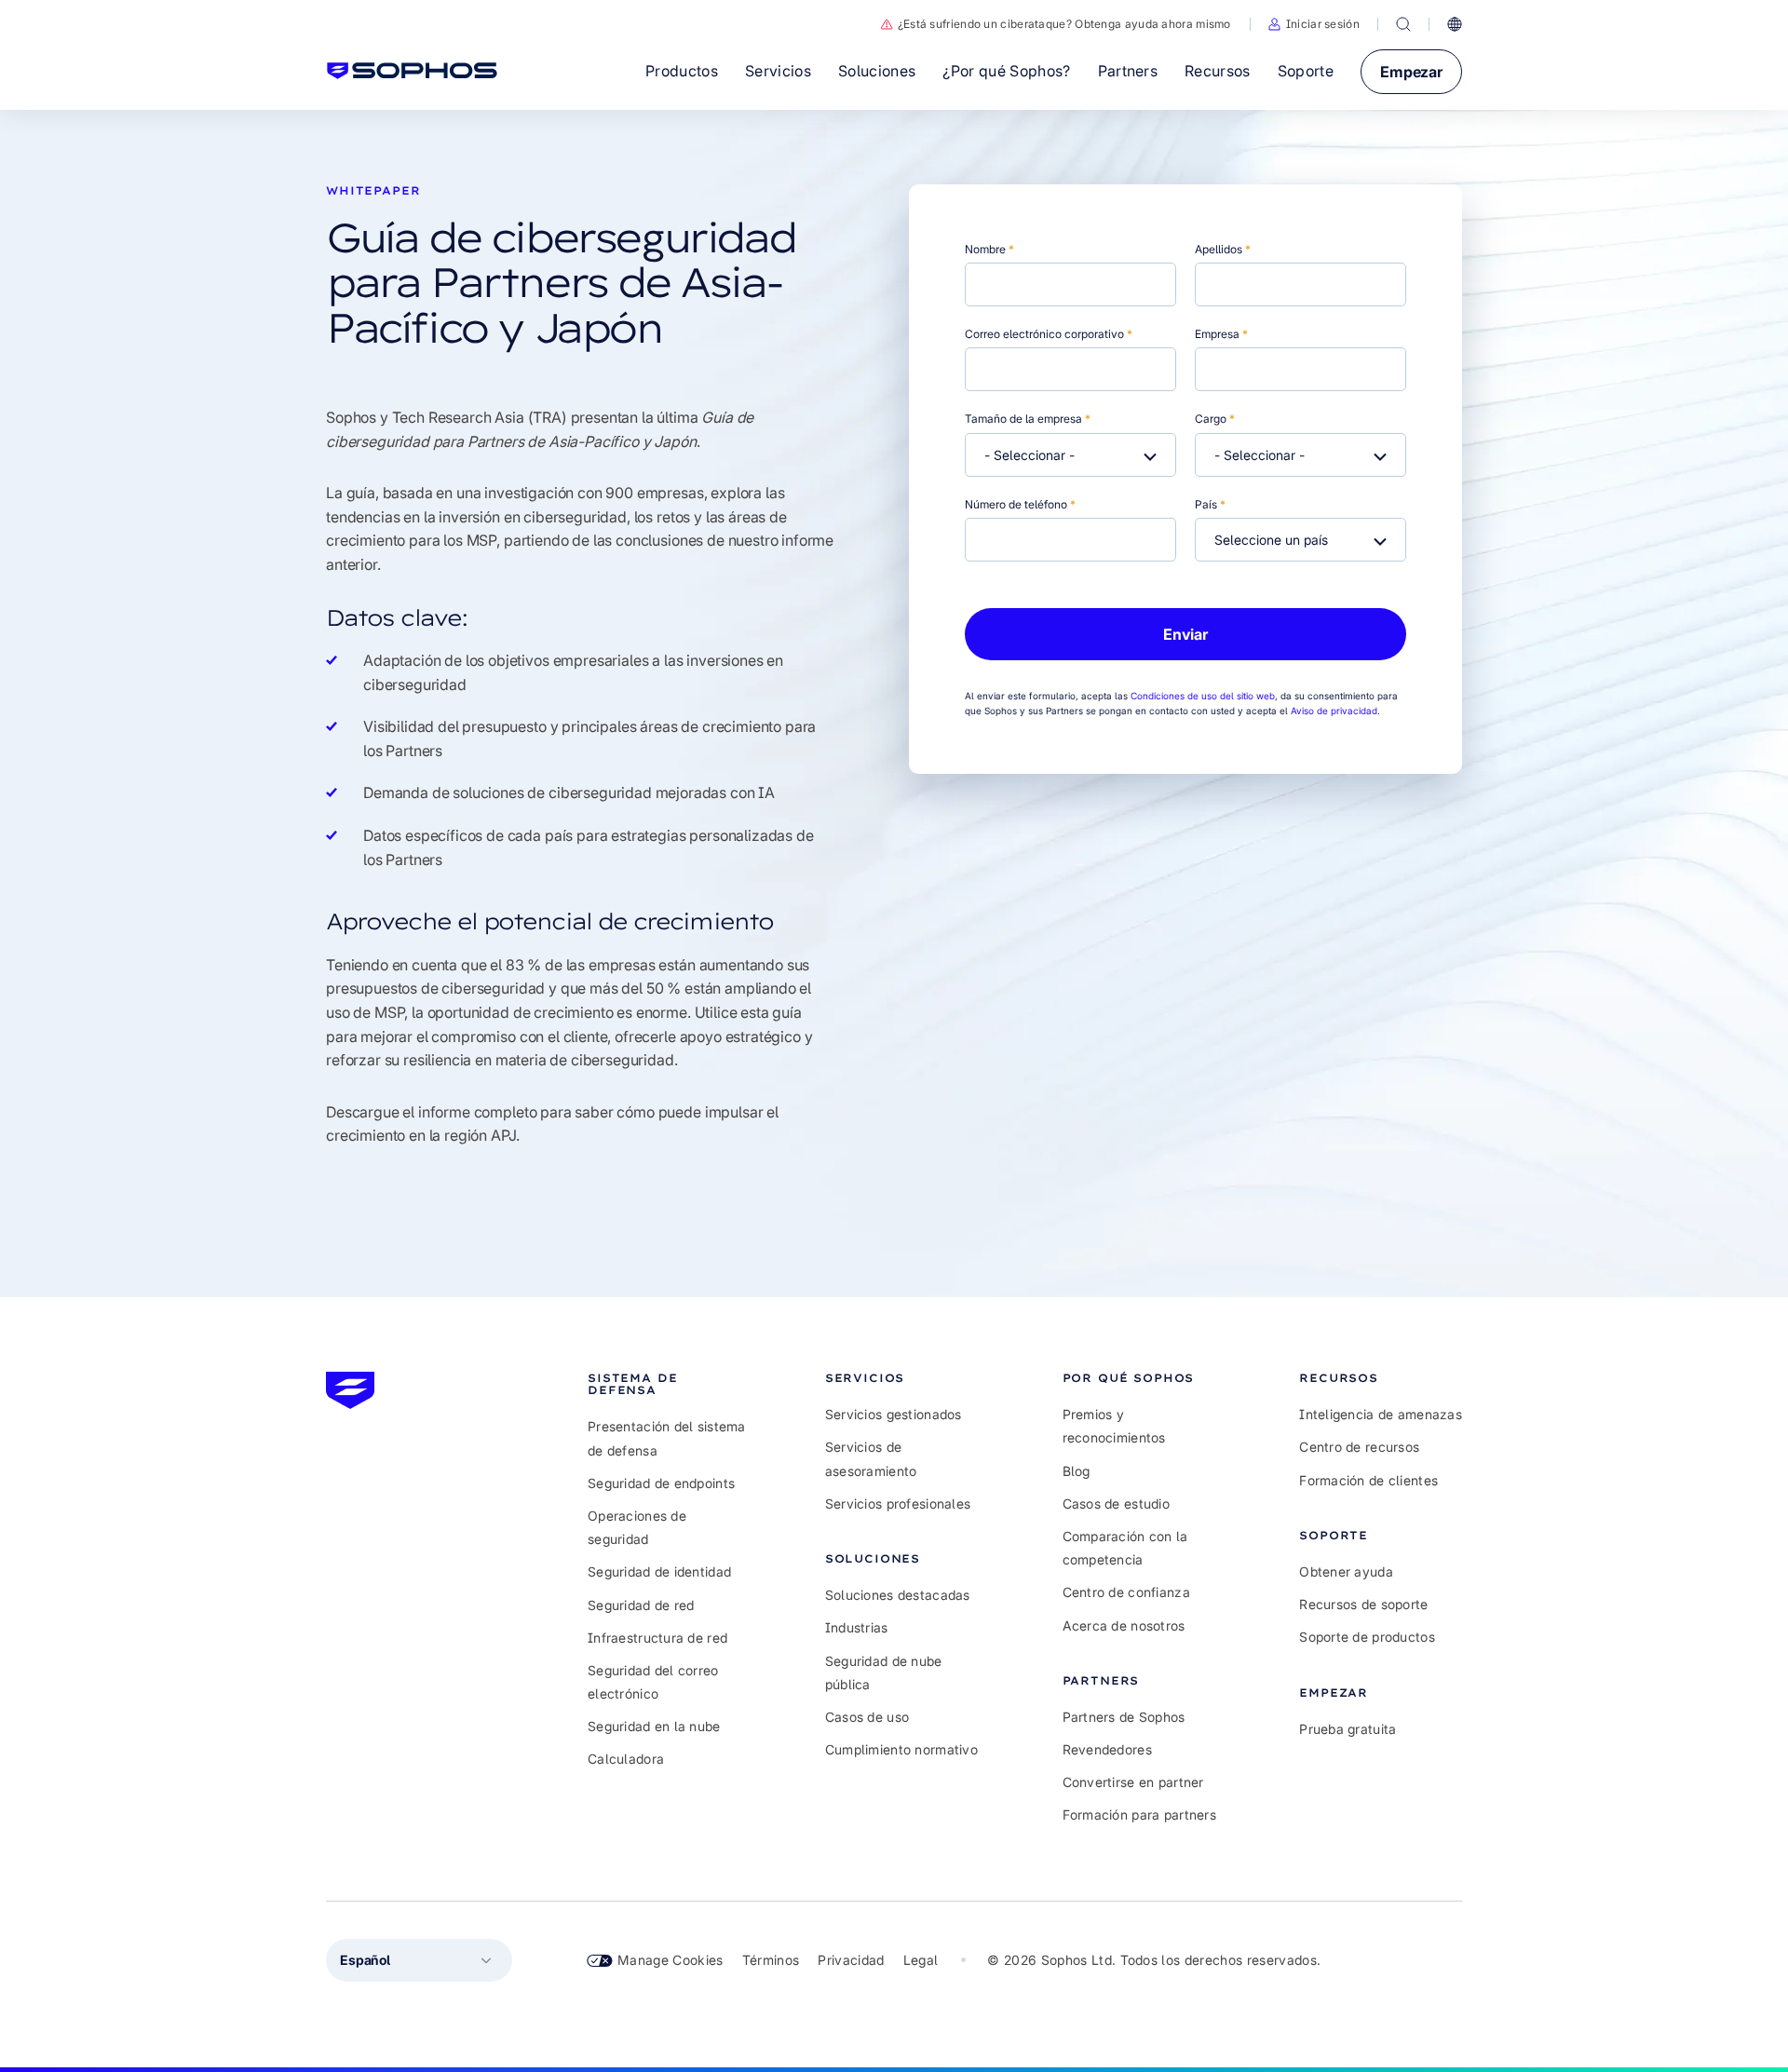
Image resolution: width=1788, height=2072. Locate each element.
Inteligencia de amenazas (1381, 1414)
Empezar (1411, 72)
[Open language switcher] (1455, 24)
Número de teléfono (1020, 504)
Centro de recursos (1359, 1447)
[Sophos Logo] (412, 71)
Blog (1077, 1471)
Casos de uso (867, 1717)
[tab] (669, 1384)
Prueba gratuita (1348, 1729)
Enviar (1185, 634)
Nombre (989, 249)
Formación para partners (1139, 1815)
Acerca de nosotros (1124, 1625)
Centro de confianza (1126, 1592)
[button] (1314, 24)
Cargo (1215, 419)
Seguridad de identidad (659, 1571)
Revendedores (1107, 1749)
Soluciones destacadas (898, 1595)
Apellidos (1223, 249)
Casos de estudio (1116, 1503)
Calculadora (626, 1759)
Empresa (1221, 334)
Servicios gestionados (894, 1414)
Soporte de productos (1367, 1637)
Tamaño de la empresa (1028, 419)
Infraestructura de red (657, 1638)
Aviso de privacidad (1334, 711)
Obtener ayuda (1346, 1571)
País (1210, 504)
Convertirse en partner (1133, 1782)
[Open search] (1403, 24)
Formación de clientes (1368, 1480)
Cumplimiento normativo (901, 1749)
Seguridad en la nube (654, 1726)
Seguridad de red (641, 1605)
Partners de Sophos (1124, 1717)
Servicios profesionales (898, 1503)
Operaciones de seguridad (637, 1527)
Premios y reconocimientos (1114, 1426)
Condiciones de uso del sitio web (1203, 696)
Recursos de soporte (1363, 1604)
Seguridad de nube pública (884, 1672)
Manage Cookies (670, 1960)
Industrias (857, 1627)
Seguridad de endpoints (661, 1483)
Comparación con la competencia (1125, 1548)
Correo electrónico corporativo (1049, 334)
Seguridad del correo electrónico (653, 1682)
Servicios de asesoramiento (871, 1458)
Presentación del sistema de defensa (667, 1438)
